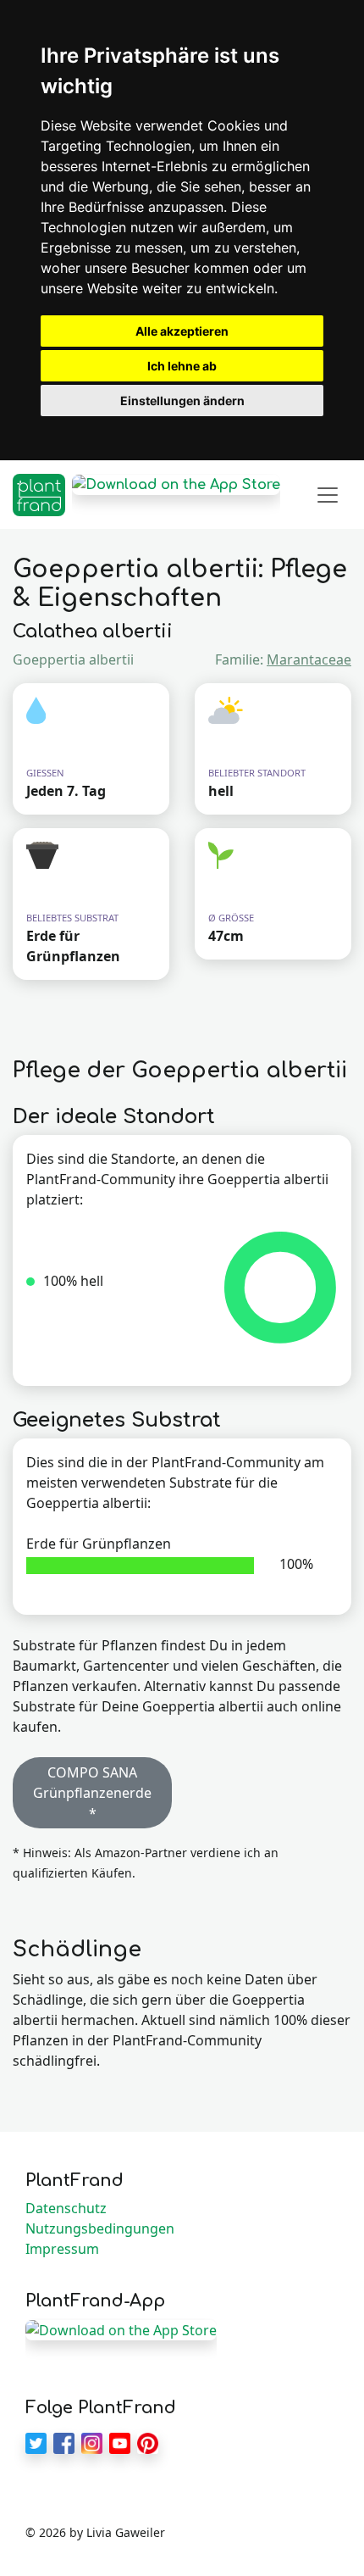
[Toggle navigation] (328, 495)
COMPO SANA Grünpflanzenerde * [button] (92, 1793)
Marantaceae (309, 659)
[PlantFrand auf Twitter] (36, 2442)
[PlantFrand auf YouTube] (120, 2442)
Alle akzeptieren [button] (182, 331)
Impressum (62, 2249)
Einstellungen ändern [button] (182, 401)
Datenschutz (66, 2208)
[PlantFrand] (39, 495)
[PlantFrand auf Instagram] (92, 2442)
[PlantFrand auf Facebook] (64, 2442)
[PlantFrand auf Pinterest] (148, 2442)
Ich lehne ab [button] (182, 366)
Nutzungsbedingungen (100, 2228)
